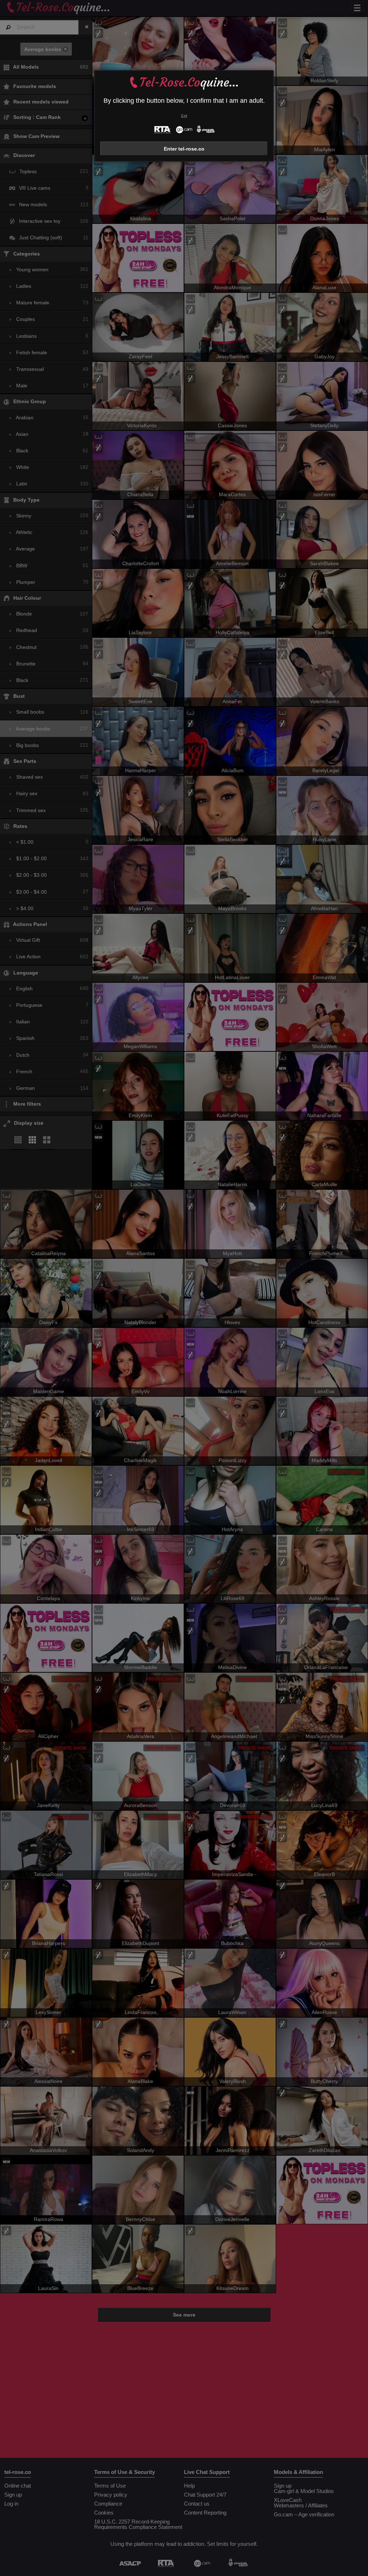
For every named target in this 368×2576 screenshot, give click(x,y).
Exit (184, 116)
